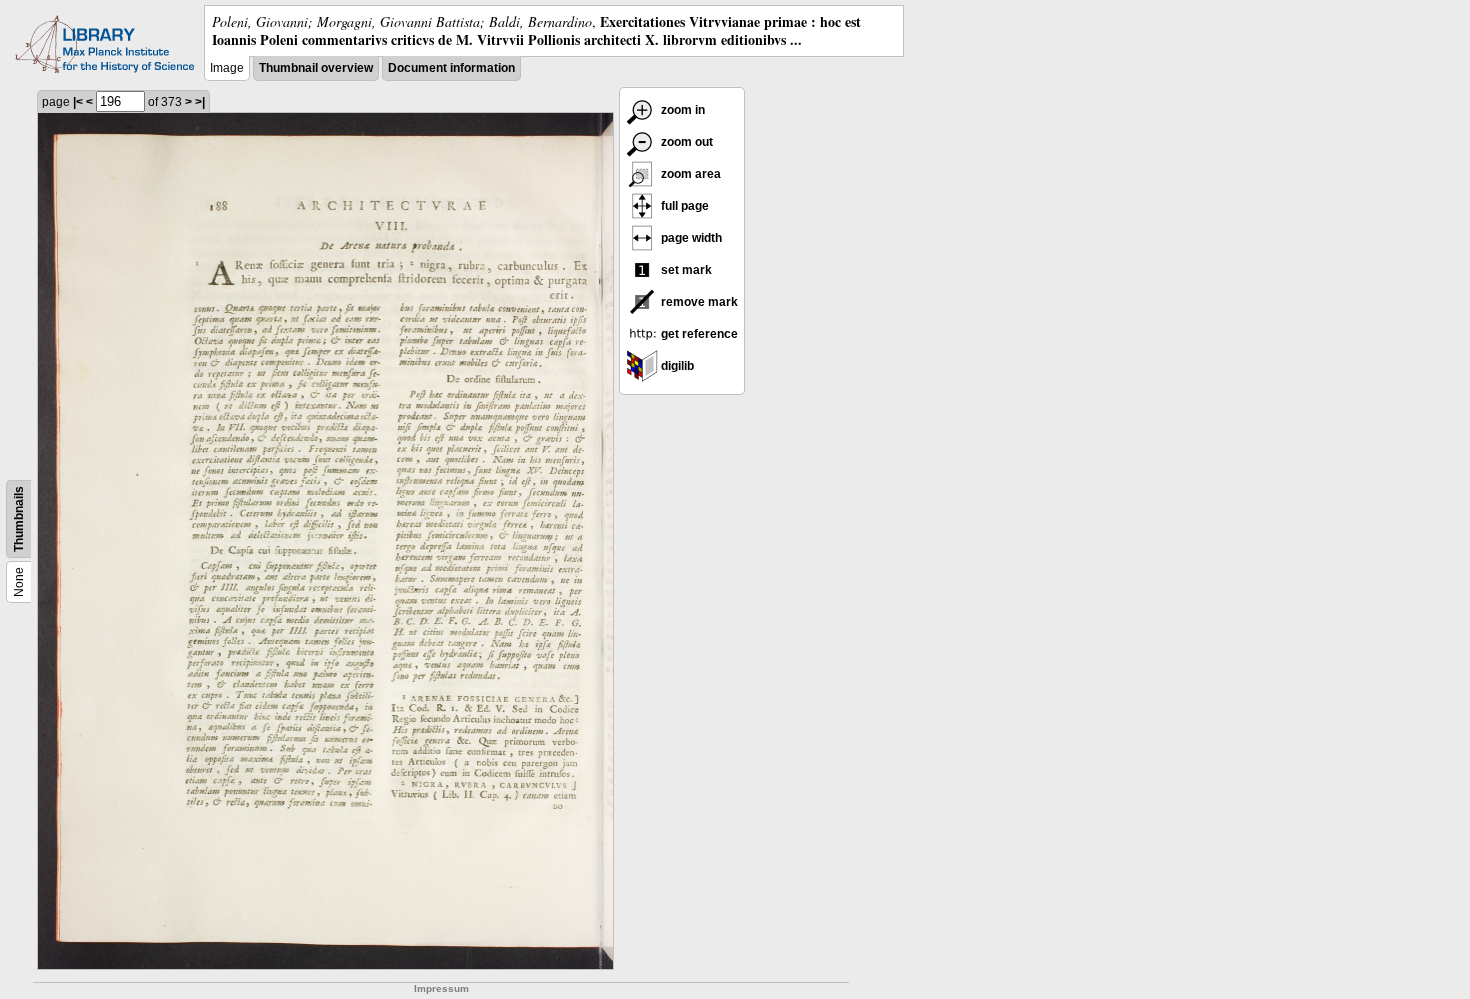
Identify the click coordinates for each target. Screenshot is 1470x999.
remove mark (698, 302)
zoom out (685, 142)
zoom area (689, 174)
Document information (451, 68)
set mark (685, 270)
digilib (676, 366)
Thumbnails (19, 519)
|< (78, 102)
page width (690, 238)
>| (200, 102)
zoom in (681, 110)
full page (683, 206)
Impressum (441, 988)
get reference (698, 334)
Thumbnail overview (316, 68)
